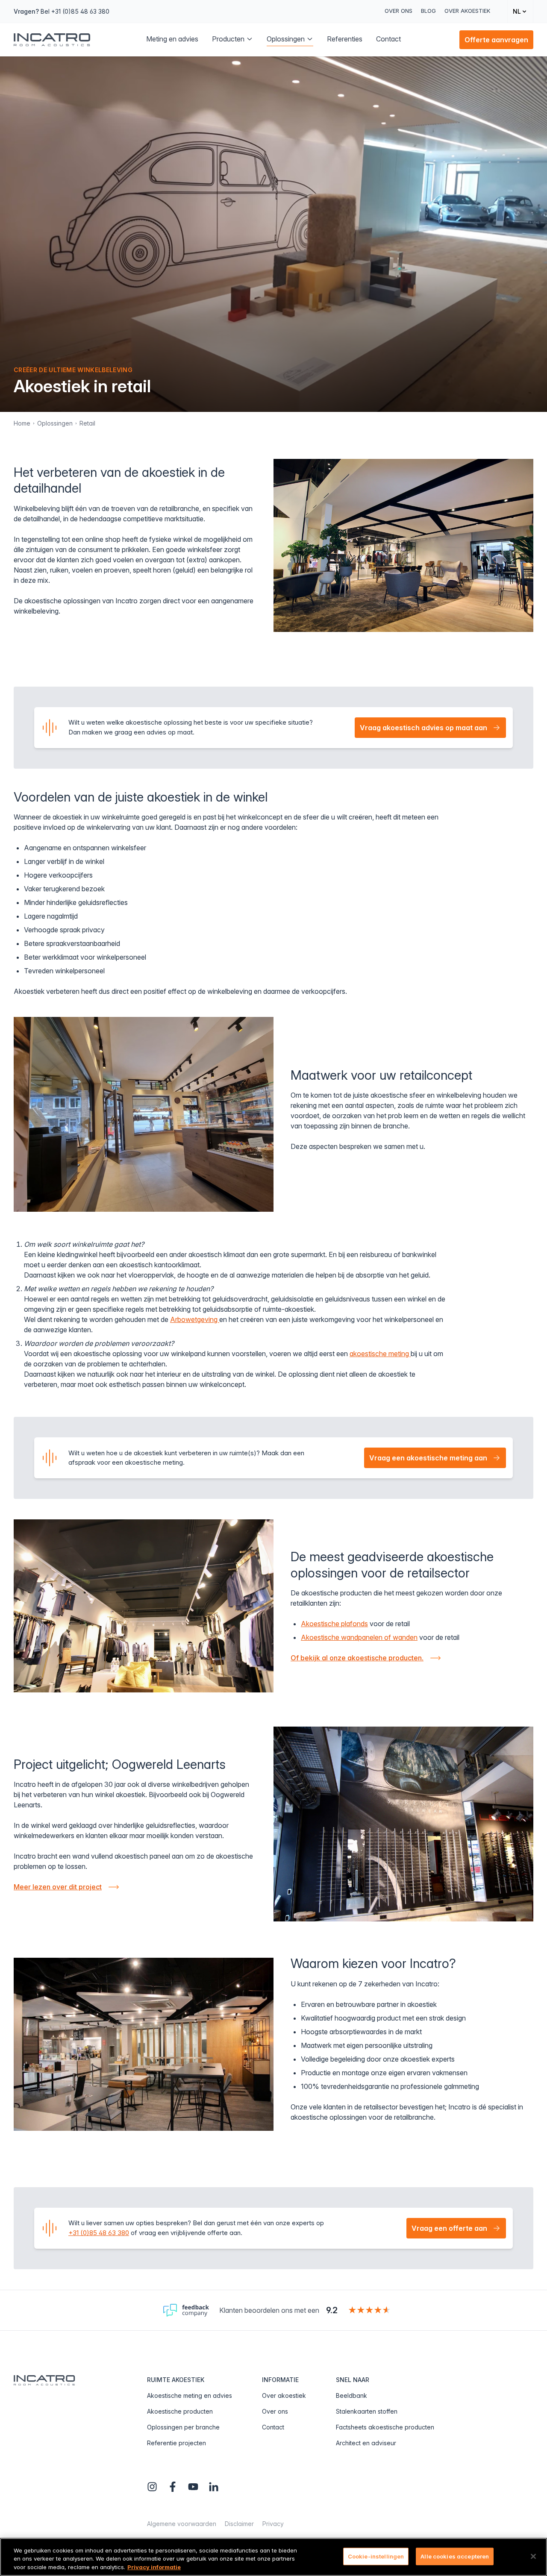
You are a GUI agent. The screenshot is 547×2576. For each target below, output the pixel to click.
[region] (273, 2557)
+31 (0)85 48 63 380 (99, 2233)
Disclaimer (239, 2524)
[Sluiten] (533, 2556)
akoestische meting (380, 1354)
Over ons (398, 11)
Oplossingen (55, 423)
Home (22, 423)
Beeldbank (351, 2395)
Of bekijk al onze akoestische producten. (357, 1658)
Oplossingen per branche (183, 2427)
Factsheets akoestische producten (385, 2427)
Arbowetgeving (195, 1319)
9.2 (332, 2310)
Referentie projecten (176, 2443)
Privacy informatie (154, 2567)
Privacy (273, 2524)
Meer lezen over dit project (58, 1887)
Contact (273, 2427)
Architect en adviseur (366, 2443)
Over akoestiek (467, 11)
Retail (87, 423)
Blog (428, 11)
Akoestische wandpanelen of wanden (359, 1637)
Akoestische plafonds (334, 1624)
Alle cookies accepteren (455, 2556)
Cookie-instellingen (376, 2556)
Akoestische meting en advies (190, 2395)
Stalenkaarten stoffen (367, 2411)
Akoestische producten (180, 2411)
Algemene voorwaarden (182, 2524)
